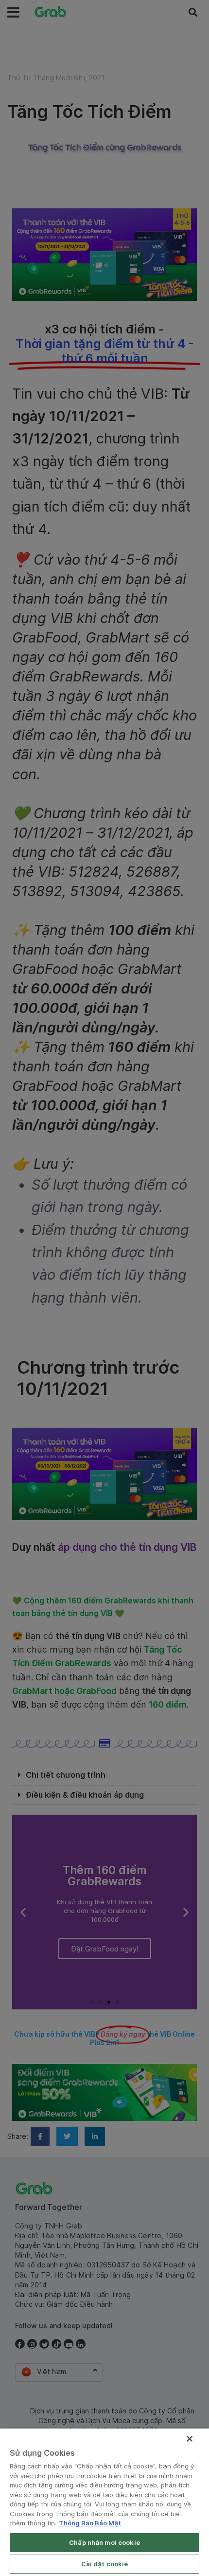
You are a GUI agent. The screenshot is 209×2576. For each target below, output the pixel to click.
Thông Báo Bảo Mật (90, 2523)
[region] (104, 2502)
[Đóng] (190, 2439)
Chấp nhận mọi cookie (104, 2542)
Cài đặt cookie (105, 2564)
